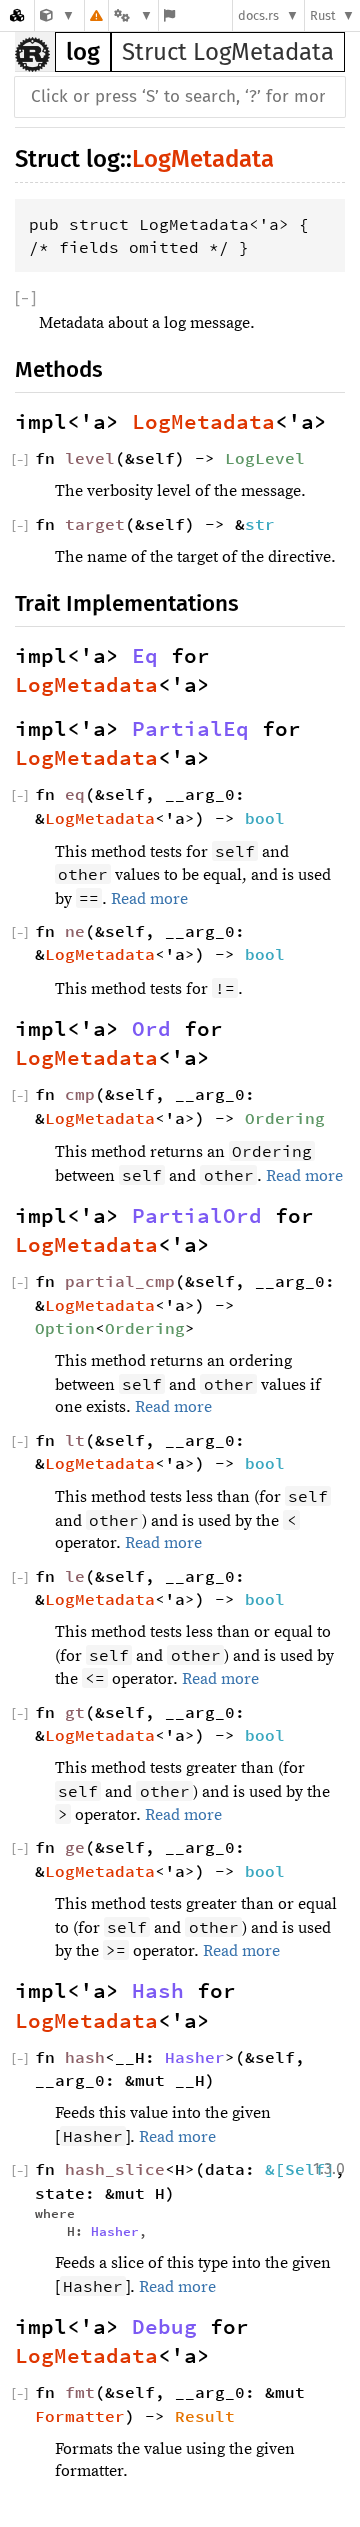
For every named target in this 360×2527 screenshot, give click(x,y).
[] (25, 298)
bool (265, 818)
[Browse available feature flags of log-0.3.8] (169, 15)
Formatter (80, 2416)
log (83, 52)
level (90, 458)
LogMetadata (203, 159)
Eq (145, 656)
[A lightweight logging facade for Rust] (57, 15)
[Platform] (133, 15)
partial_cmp (120, 1281)
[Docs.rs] (17, 15)
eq (75, 794)
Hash (158, 1991)
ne (75, 931)
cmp (80, 1094)
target (95, 524)
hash (85, 2057)
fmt (80, 2392)
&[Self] (300, 2169)
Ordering (285, 1118)
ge (75, 1847)
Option (65, 1328)
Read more (149, 899)
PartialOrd (197, 1216)
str (260, 524)
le (75, 1576)
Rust (323, 15)
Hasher (195, 2057)
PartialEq (190, 729)
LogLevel (265, 458)
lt (75, 1440)
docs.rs (258, 15)
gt (75, 1712)
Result (205, 2416)
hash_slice (115, 2169)
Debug (164, 2327)
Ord (151, 1029)
